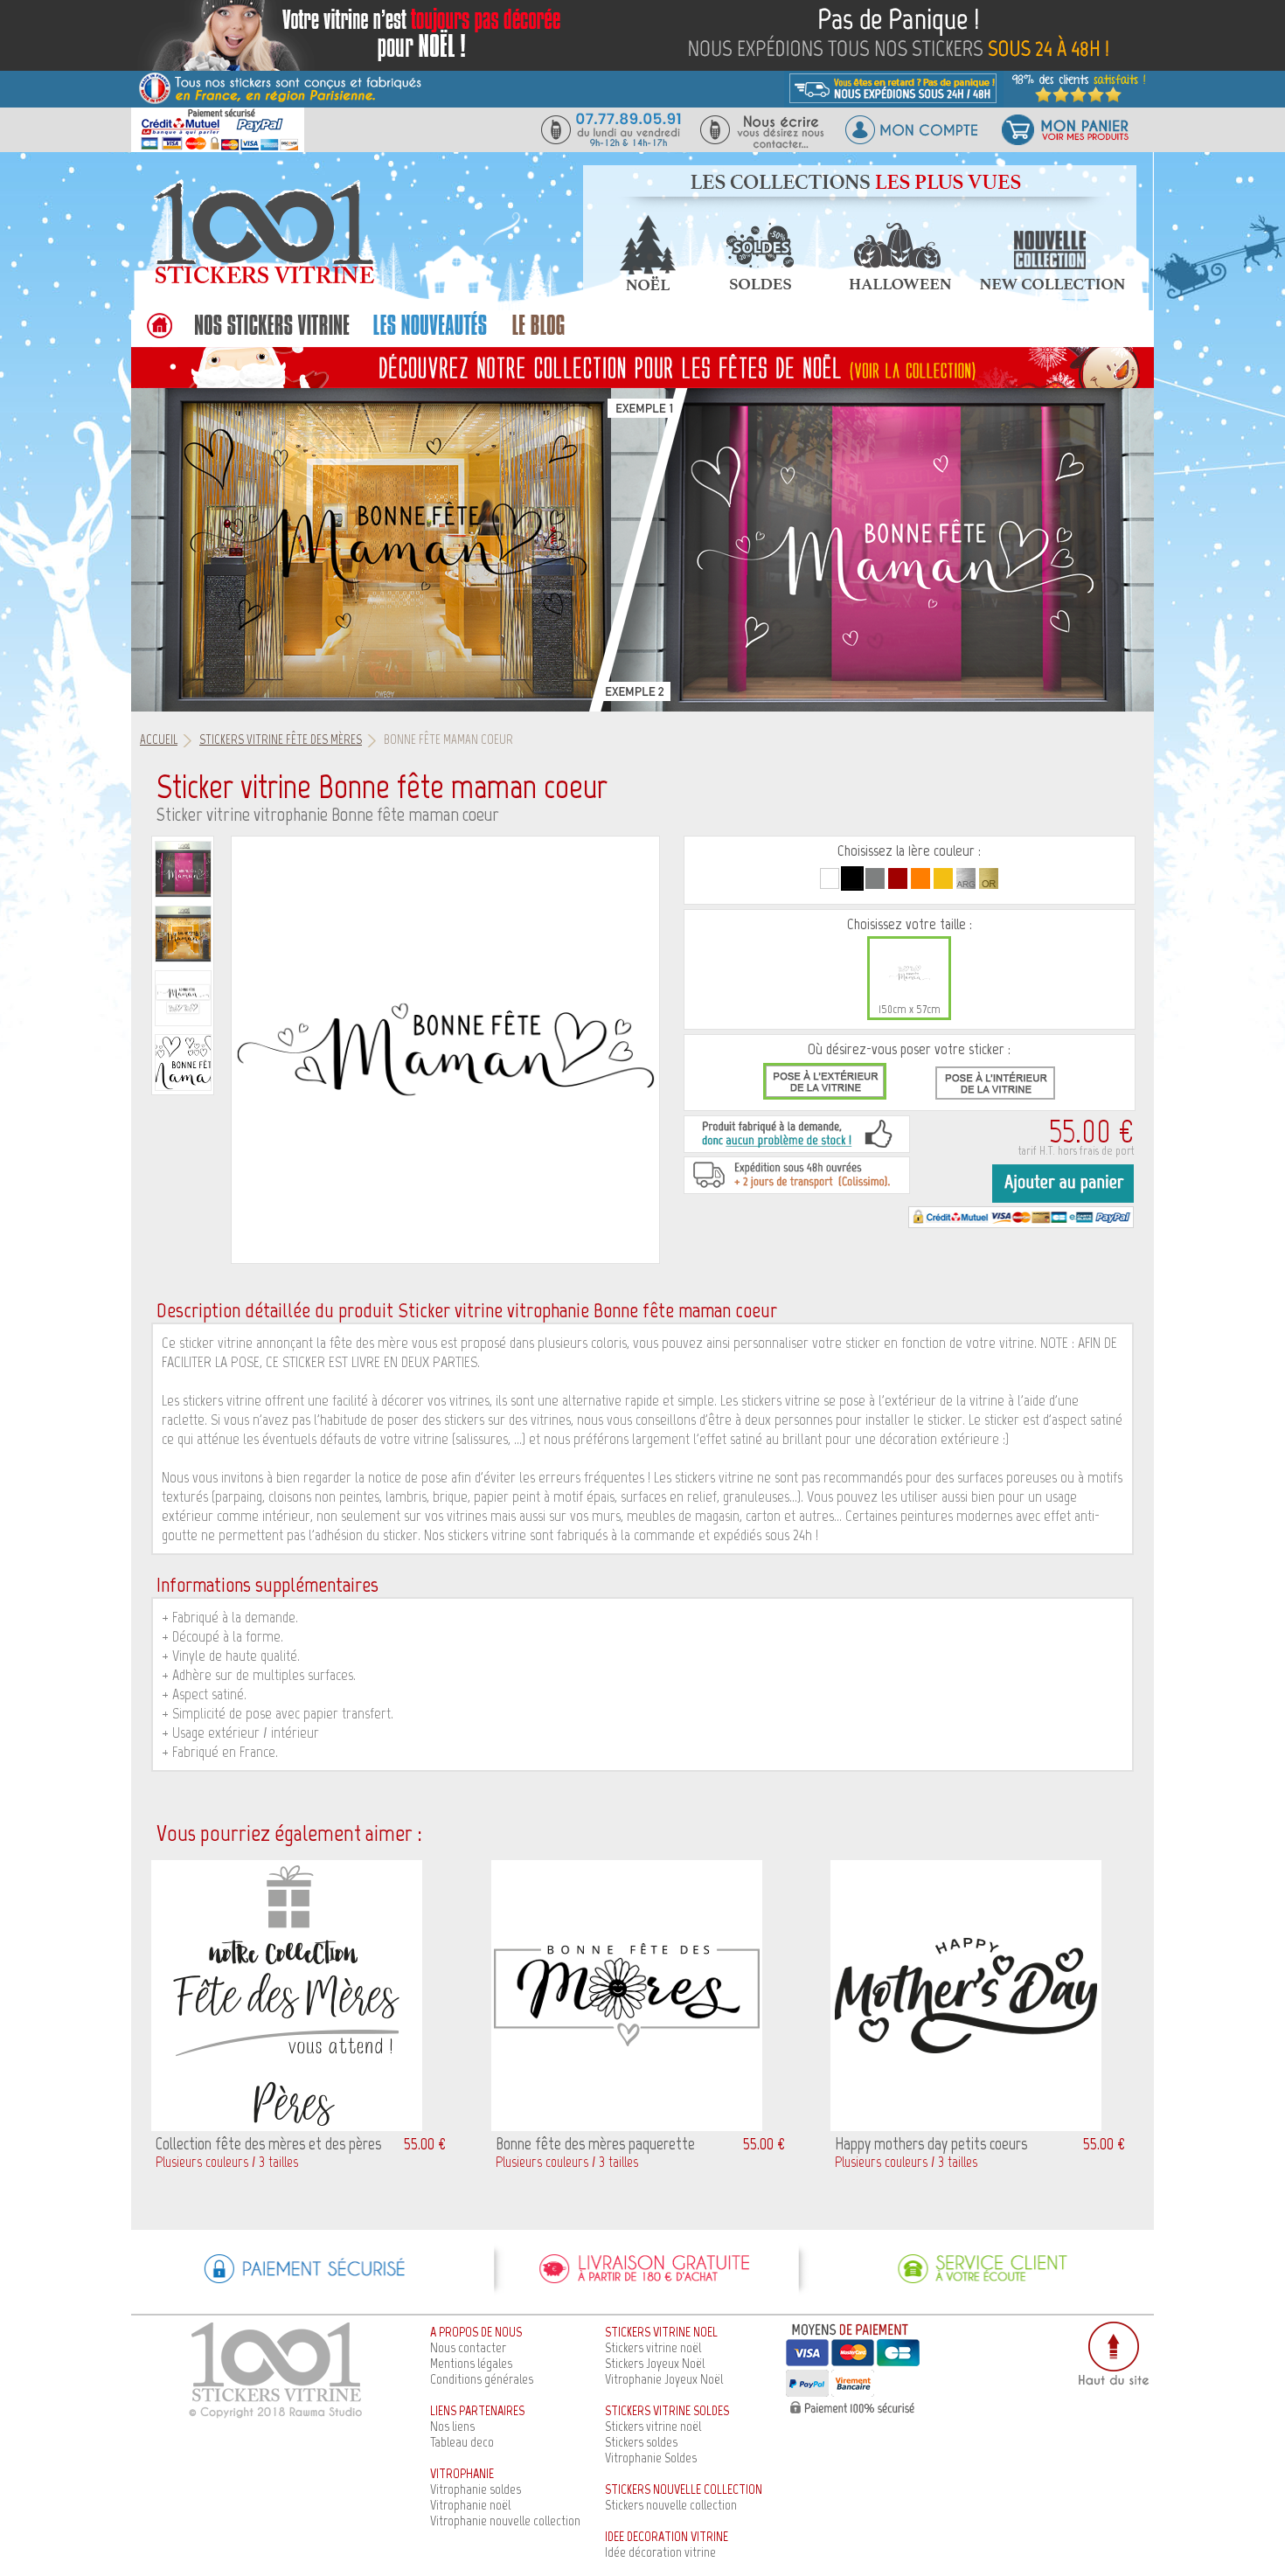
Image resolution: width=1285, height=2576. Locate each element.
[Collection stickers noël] (647, 285)
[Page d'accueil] (262, 283)
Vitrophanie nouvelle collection (505, 2520)
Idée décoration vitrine (660, 2552)
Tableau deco (462, 2442)
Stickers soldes (641, 2442)
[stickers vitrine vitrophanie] (272, 334)
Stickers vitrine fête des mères (281, 739)
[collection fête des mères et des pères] (287, 2126)
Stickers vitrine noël (653, 2347)
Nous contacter (468, 2347)
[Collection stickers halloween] (900, 285)
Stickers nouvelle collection (671, 2505)
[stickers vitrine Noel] (642, 367)
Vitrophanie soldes (476, 2489)
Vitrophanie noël (470, 2505)
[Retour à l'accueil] (159, 334)
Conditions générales (482, 2379)
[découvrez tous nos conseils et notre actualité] (539, 334)
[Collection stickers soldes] (759, 285)
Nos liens (452, 2426)
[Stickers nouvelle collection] (1052, 285)
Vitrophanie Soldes (651, 2458)
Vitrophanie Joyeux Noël (664, 2379)
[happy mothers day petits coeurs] (966, 2126)
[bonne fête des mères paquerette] (627, 2126)
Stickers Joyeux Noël (655, 2363)
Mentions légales (471, 2363)
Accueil (159, 739)
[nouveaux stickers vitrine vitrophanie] (430, 334)
